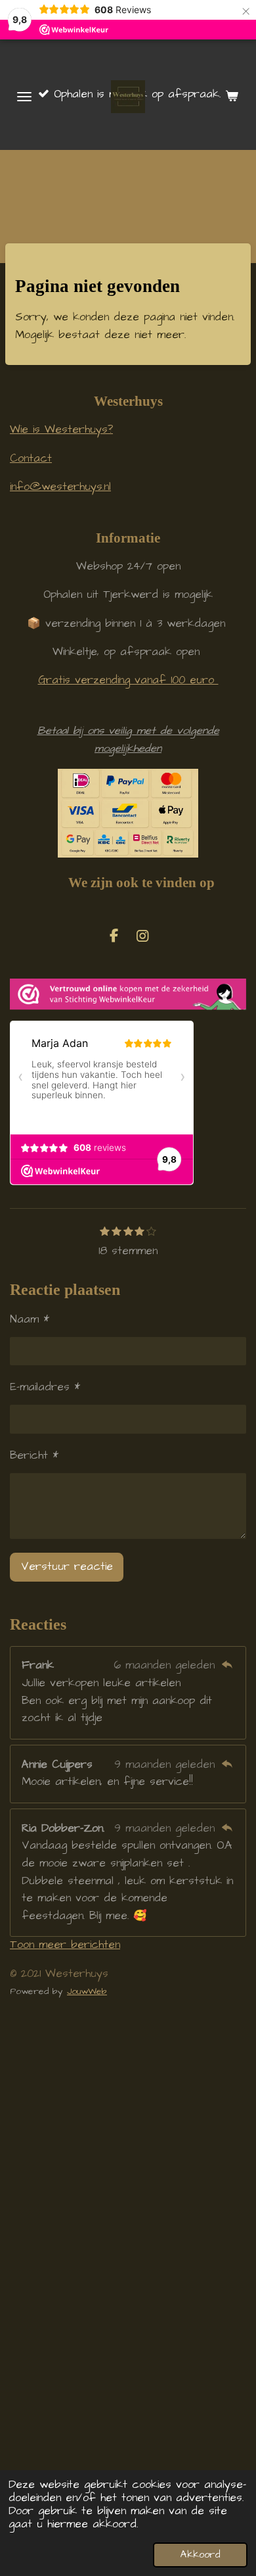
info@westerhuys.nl (60, 487)
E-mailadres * (45, 1387)
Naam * (30, 1320)
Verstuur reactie (67, 1567)
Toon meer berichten (65, 1945)
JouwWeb (87, 1991)
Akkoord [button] (200, 2555)
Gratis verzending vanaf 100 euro (128, 680)
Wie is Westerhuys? (61, 430)
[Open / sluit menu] (24, 97)
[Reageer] (227, 1665)
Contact (31, 459)
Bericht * (34, 1456)
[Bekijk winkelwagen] (232, 97)
